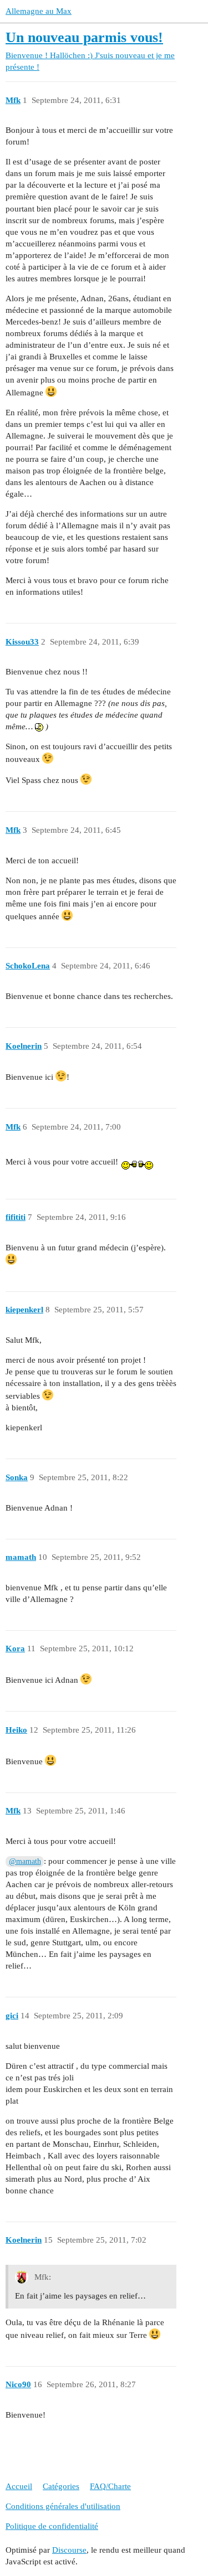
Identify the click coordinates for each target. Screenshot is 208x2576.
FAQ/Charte (110, 2486)
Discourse (69, 2550)
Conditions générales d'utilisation (63, 2506)
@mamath (25, 1861)
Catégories (61, 2486)
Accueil (19, 2486)
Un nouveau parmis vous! (84, 37)
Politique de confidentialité (52, 2526)
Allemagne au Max (39, 11)
